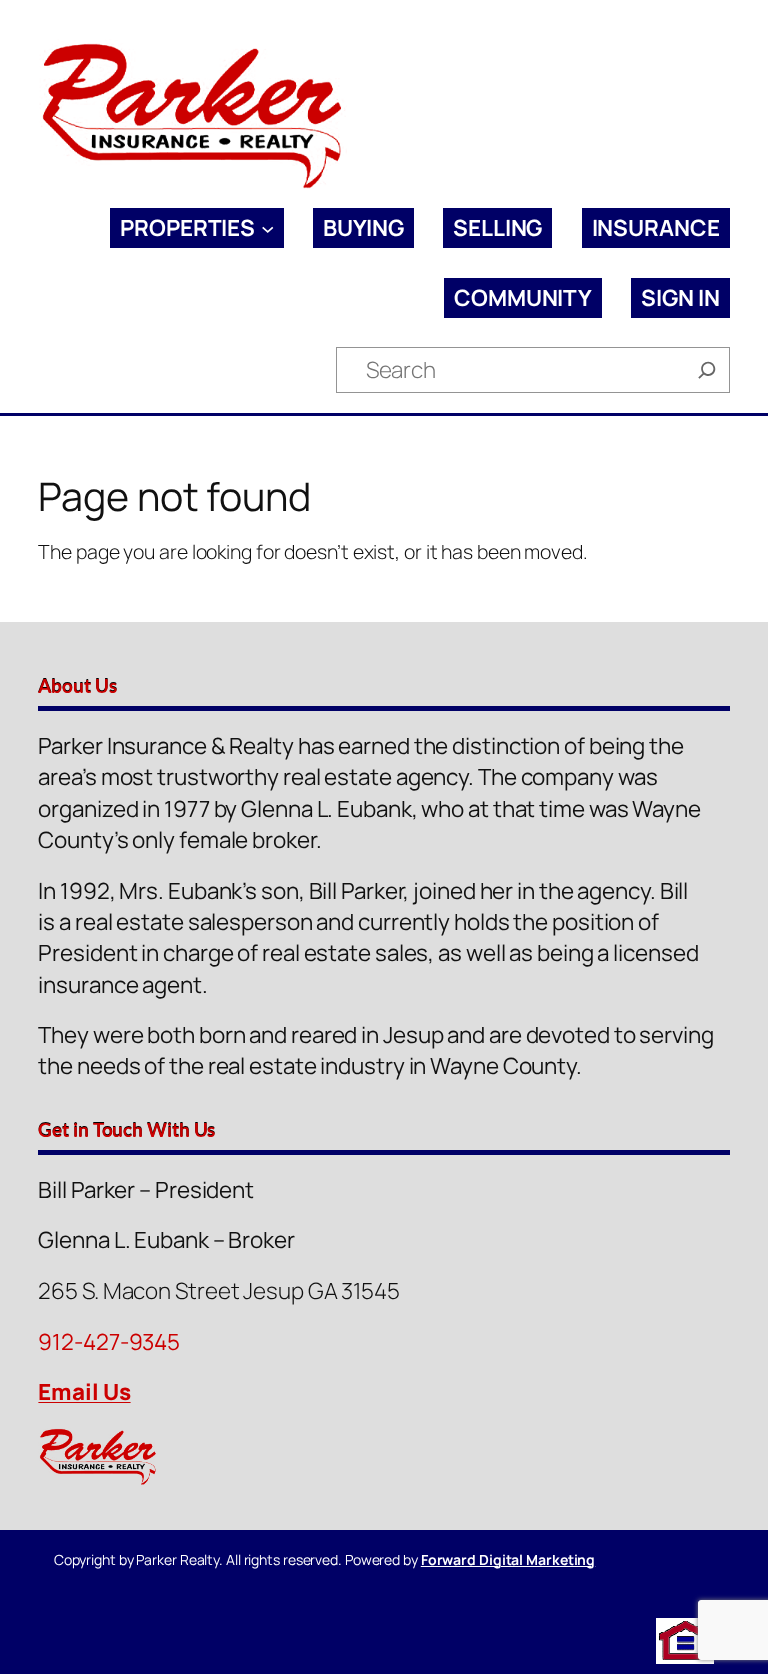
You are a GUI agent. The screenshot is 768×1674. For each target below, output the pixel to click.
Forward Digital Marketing (508, 1559)
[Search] (707, 370)
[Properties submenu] (267, 228)
